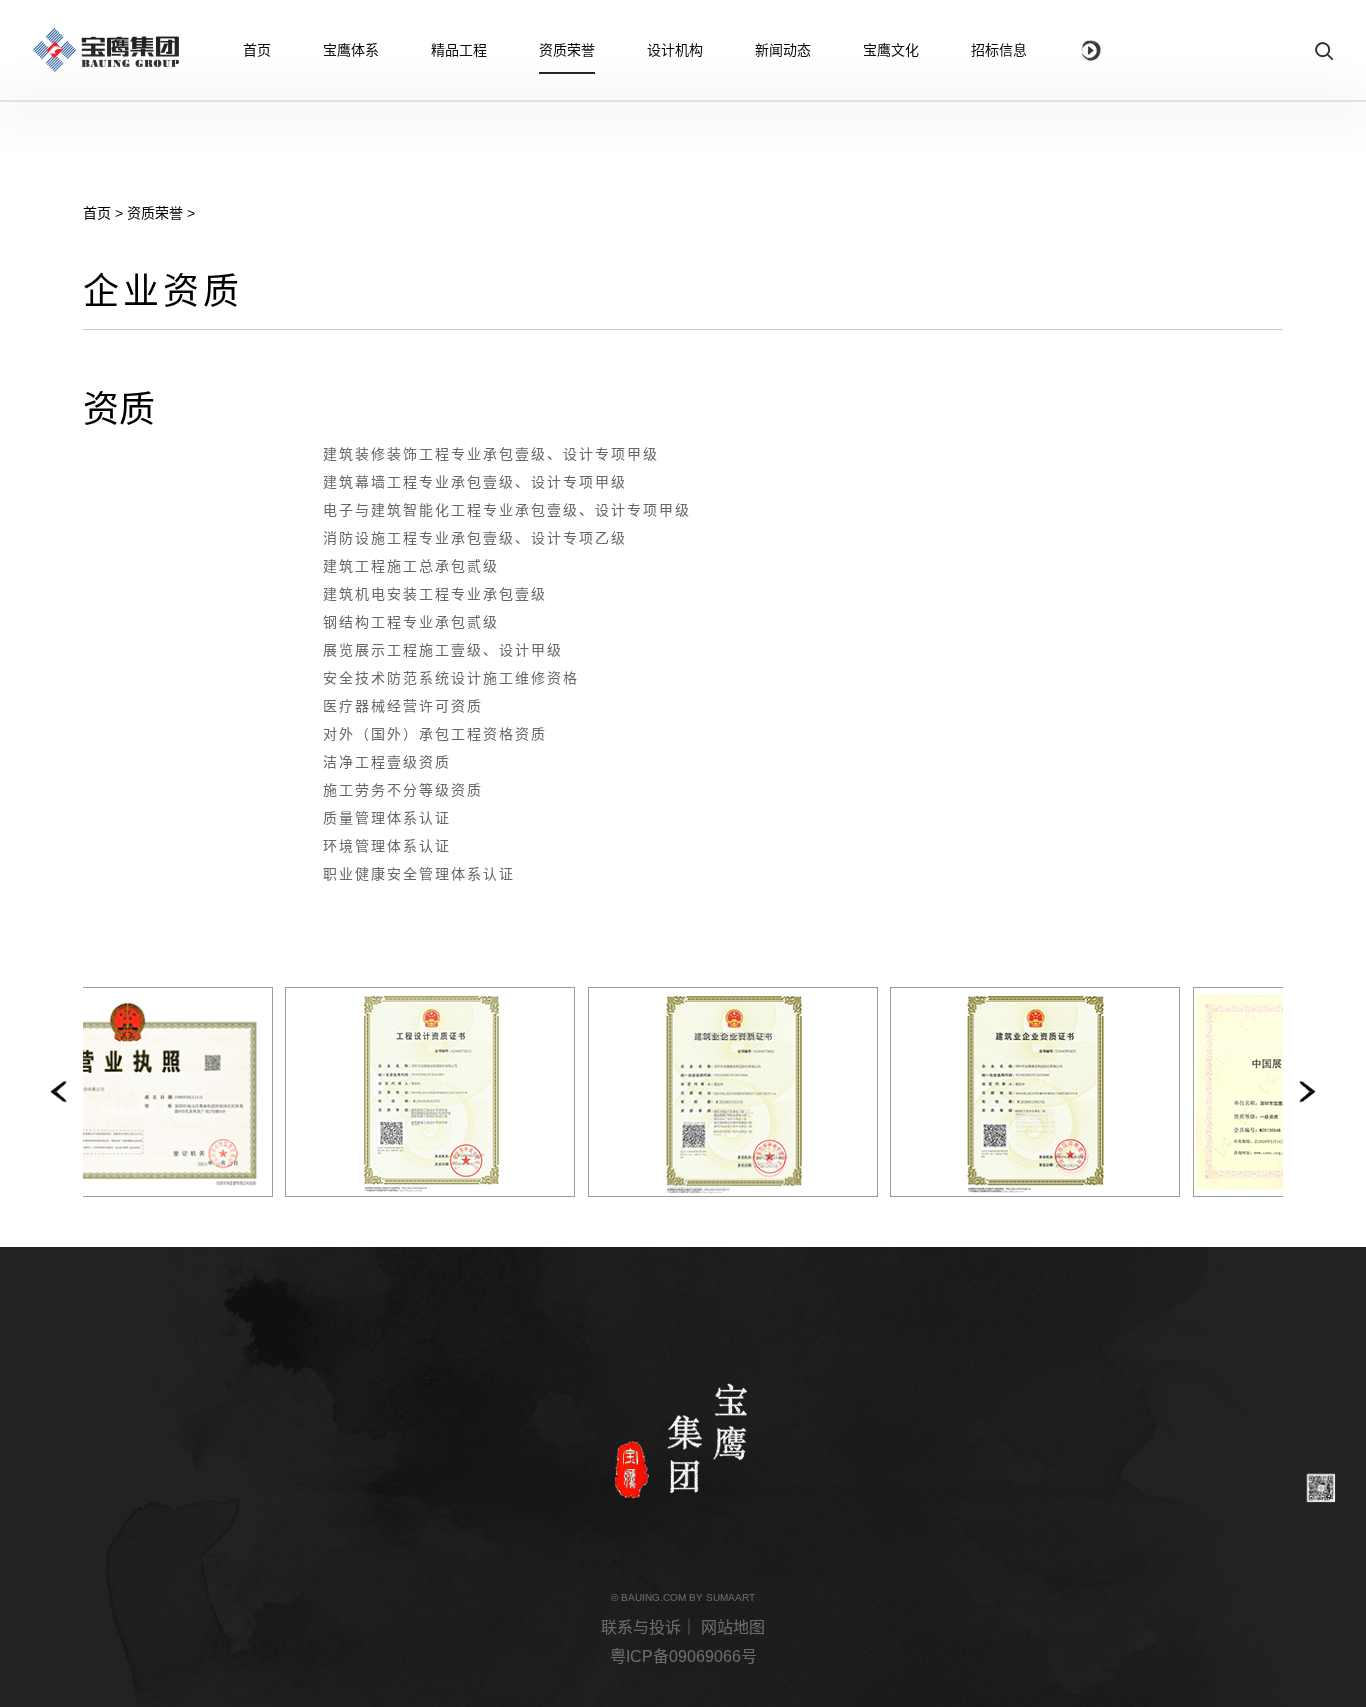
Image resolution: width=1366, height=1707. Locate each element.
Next (1309, 1092)
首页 (97, 213)
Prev (57, 1092)
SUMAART (730, 1597)
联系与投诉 (641, 1627)
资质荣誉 (155, 213)
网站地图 (733, 1627)
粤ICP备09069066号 (683, 1656)
